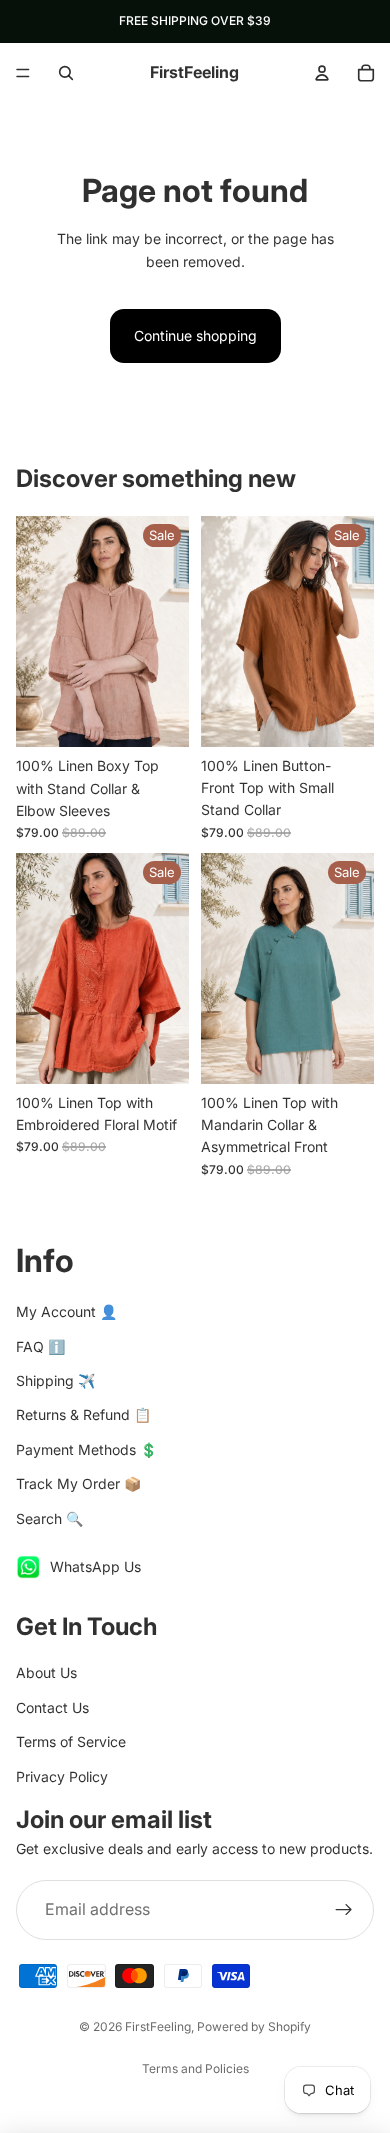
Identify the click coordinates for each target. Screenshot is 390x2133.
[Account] (322, 73)
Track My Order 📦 (78, 1483)
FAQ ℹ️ (40, 1346)
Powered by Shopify (254, 2026)
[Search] (66, 73)
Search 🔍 (49, 1518)
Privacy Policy (62, 1776)
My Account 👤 (66, 1311)
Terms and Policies (195, 2068)
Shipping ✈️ (55, 1380)
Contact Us (52, 1707)
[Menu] (23, 73)
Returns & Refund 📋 (83, 1414)
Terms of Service (71, 1741)
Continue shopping (195, 335)
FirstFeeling (158, 2026)
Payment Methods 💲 (86, 1449)
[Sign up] (344, 1910)
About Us (46, 1672)
